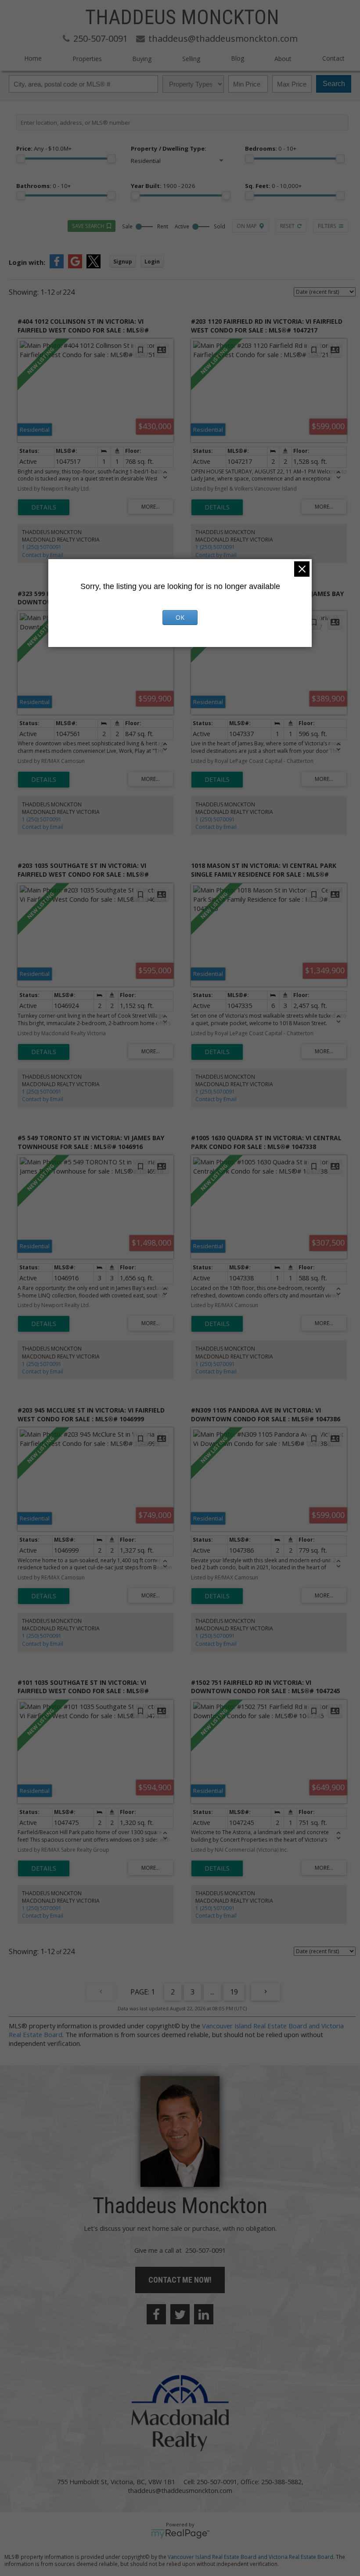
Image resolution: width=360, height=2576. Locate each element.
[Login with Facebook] (57, 266)
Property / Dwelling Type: (169, 148)
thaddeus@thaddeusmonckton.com (180, 2490)
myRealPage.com (180, 2534)
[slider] (21, 159)
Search (334, 84)
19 (234, 1992)
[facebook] (156, 2314)
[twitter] (180, 2314)
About (283, 59)
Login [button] (152, 262)
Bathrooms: (43, 186)
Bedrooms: (271, 148)
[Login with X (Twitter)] (94, 266)
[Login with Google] (75, 266)
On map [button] (247, 226)
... (212, 1992)
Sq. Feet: (273, 186)
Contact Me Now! (180, 2280)
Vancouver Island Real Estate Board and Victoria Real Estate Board (250, 2557)
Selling (191, 59)
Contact (333, 58)
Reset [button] (287, 226)
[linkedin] (204, 2314)
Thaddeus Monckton (182, 17)
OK (180, 617)
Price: (44, 148)
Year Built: (163, 186)
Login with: (27, 262)
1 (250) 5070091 (42, 547)
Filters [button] (327, 226)
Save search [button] (88, 226)
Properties (87, 59)
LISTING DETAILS (44, 507)
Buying (142, 59)
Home (33, 58)
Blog (238, 58)
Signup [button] (123, 262)
